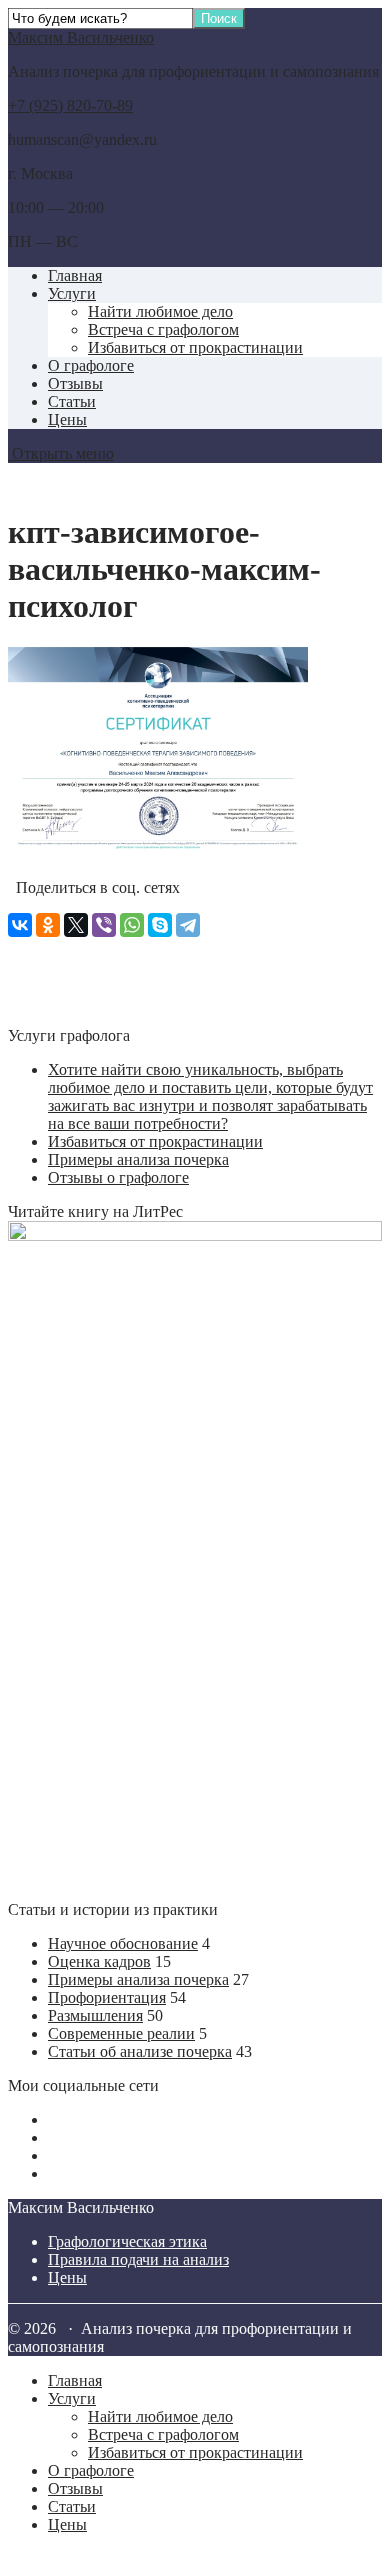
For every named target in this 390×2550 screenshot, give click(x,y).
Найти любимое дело (160, 311)
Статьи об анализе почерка (140, 2051)
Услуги (72, 293)
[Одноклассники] (48, 925)
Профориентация (107, 1997)
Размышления (95, 2015)
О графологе (91, 365)
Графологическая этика (127, 2241)
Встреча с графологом (163, 329)
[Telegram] (188, 925)
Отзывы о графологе (118, 1177)
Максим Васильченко (81, 37)
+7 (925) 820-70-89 (70, 105)
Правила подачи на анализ (138, 2259)
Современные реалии (121, 2033)
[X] (76, 925)
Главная (75, 275)
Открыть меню (61, 453)
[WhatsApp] (132, 925)
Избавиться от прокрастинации (195, 347)
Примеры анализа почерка (138, 1159)
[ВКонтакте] (20, 925)
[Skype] (160, 925)
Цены (67, 419)
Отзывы (75, 383)
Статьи (72, 401)
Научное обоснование (123, 1943)
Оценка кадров (99, 1961)
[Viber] (104, 925)
